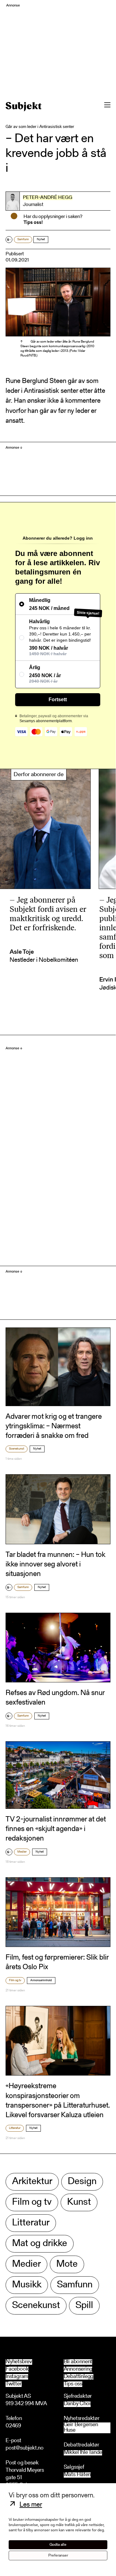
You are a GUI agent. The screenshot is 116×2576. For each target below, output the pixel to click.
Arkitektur (32, 2182)
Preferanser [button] (58, 2555)
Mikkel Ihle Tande (83, 2453)
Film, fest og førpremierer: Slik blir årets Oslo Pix (57, 1963)
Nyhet (41, 240)
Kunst (79, 2202)
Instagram (17, 2377)
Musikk (27, 2285)
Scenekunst (17, 1449)
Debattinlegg (79, 2377)
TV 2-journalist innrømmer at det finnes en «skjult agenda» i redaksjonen (56, 1829)
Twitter (14, 2384)
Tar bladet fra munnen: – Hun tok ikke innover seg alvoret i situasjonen (56, 1565)
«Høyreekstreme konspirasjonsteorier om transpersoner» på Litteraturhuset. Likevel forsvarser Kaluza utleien (58, 2101)
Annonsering (78, 2369)
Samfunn (23, 240)
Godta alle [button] (58, 2545)
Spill (84, 2306)
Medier (22, 1852)
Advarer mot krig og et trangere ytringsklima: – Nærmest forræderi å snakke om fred (54, 1426)
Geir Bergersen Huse (81, 2428)
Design (82, 2182)
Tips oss (73, 2384)
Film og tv (15, 1981)
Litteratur (15, 2128)
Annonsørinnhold (41, 1981)
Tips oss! (33, 223)
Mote (67, 2264)
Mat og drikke (40, 2244)
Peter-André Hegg (48, 198)
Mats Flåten (77, 2475)
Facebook (17, 2369)
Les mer (31, 2505)
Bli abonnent (78, 2362)
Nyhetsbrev (19, 2362)
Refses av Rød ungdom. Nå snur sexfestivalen (55, 1698)
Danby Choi (77, 2404)
